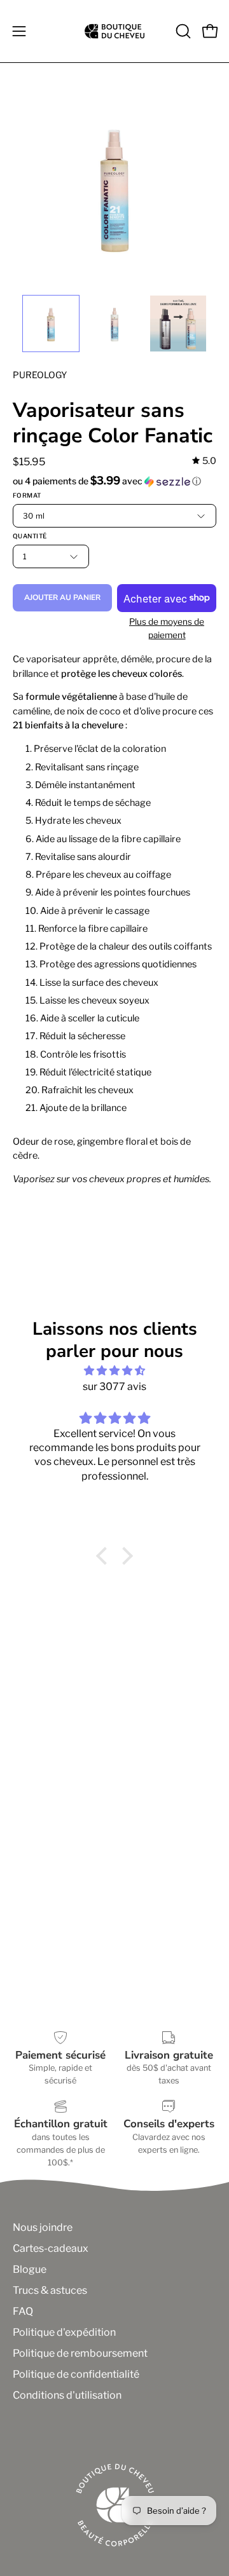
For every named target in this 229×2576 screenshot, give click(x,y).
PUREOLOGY (40, 375)
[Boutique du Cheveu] (114, 31)
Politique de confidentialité (76, 2374)
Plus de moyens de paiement (167, 628)
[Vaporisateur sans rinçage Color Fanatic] (51, 324)
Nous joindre (43, 2227)
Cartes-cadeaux (51, 2248)
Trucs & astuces (50, 2290)
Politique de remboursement (80, 2353)
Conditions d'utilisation (67, 2395)
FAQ (23, 2311)
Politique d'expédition (64, 2332)
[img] (204, 461)
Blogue (30, 2269)
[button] (182, 31)
